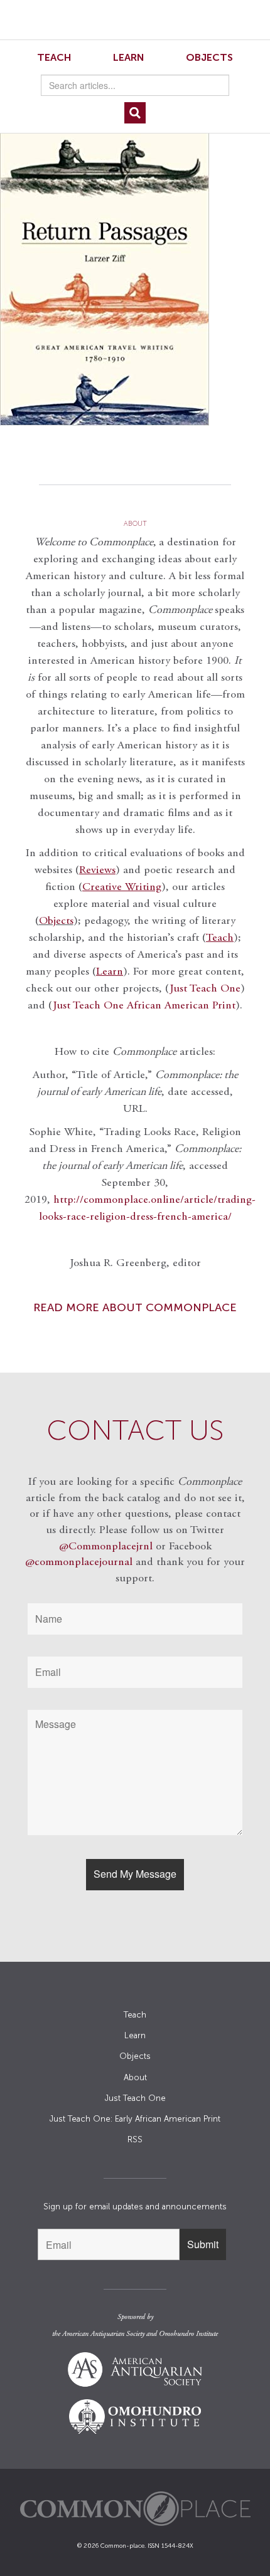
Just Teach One (205, 989)
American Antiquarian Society (103, 2334)
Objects (209, 57)
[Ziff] (135, 269)
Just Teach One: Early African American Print (135, 2119)
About (135, 2077)
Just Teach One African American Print (144, 1006)
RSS (135, 2139)
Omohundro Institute (188, 2334)
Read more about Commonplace (135, 1307)
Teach (54, 57)
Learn (129, 57)
